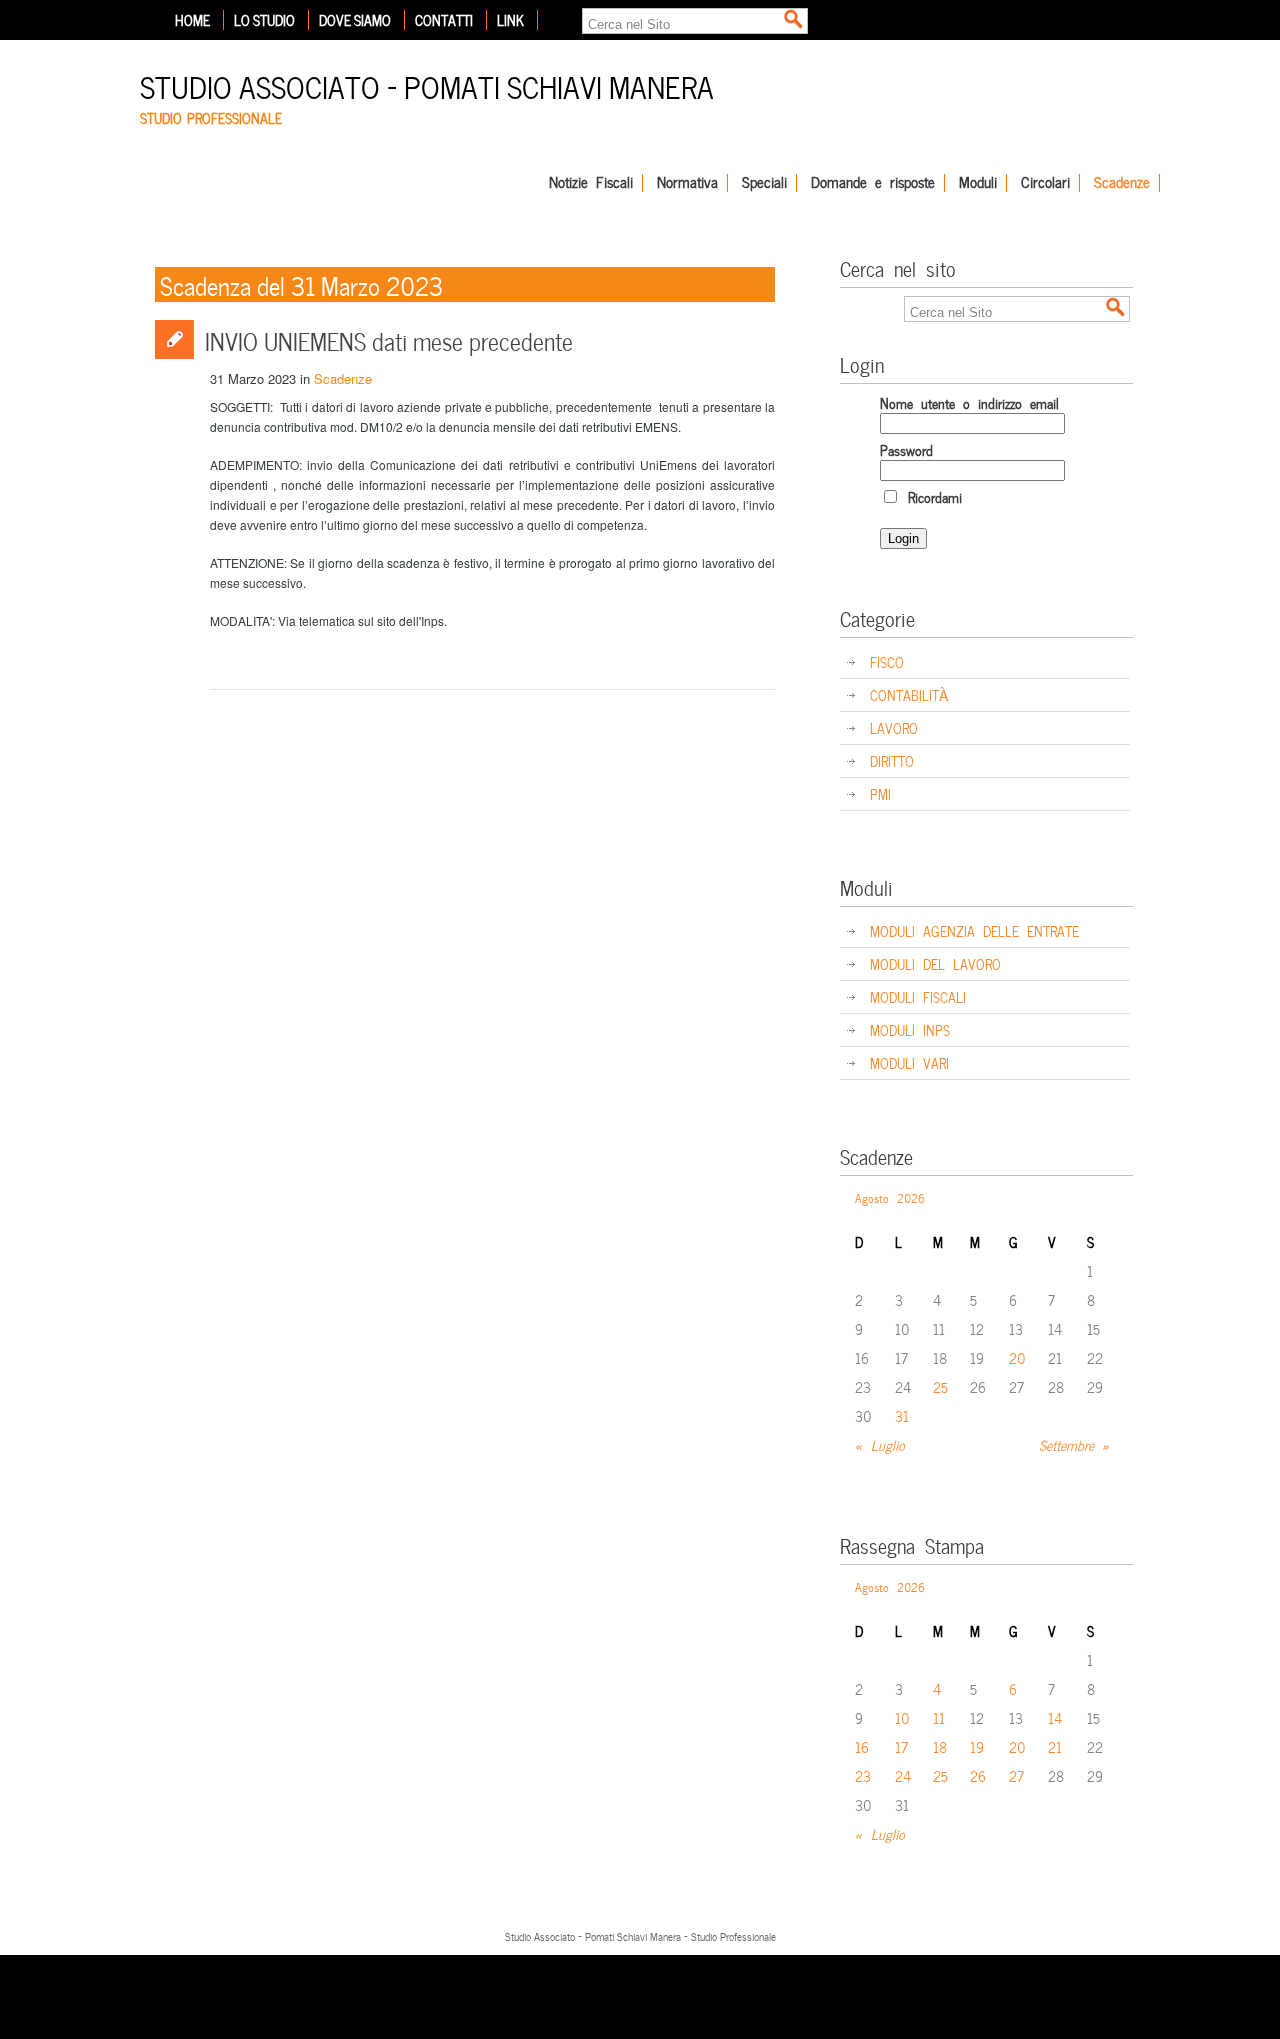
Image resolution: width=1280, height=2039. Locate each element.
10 (902, 1717)
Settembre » (1074, 1444)
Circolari (1045, 183)
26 (978, 1775)
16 (862, 1746)
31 (902, 1415)
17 (901, 1746)
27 (1016, 1775)
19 (977, 1746)
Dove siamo (355, 20)
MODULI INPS (910, 1029)
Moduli (978, 183)
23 (863, 1775)
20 (1017, 1357)
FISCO (887, 661)
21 (1055, 1746)
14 (1055, 1717)
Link (510, 20)
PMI (880, 793)
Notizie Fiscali (591, 183)
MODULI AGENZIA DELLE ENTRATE (974, 930)
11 (939, 1717)
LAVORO (894, 727)
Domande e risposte (873, 183)
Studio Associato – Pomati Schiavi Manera (427, 84)
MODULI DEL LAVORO (935, 963)
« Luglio (880, 1444)
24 (903, 1775)
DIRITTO (892, 760)
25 (940, 1386)
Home (192, 20)
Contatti (444, 20)
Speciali (764, 183)
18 (940, 1746)
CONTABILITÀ (909, 694)
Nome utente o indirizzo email (969, 402)
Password (906, 449)
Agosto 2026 (890, 1197)
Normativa (687, 183)
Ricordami (931, 496)
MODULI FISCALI (918, 996)
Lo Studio (264, 20)
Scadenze (1122, 183)
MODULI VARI (909, 1062)
